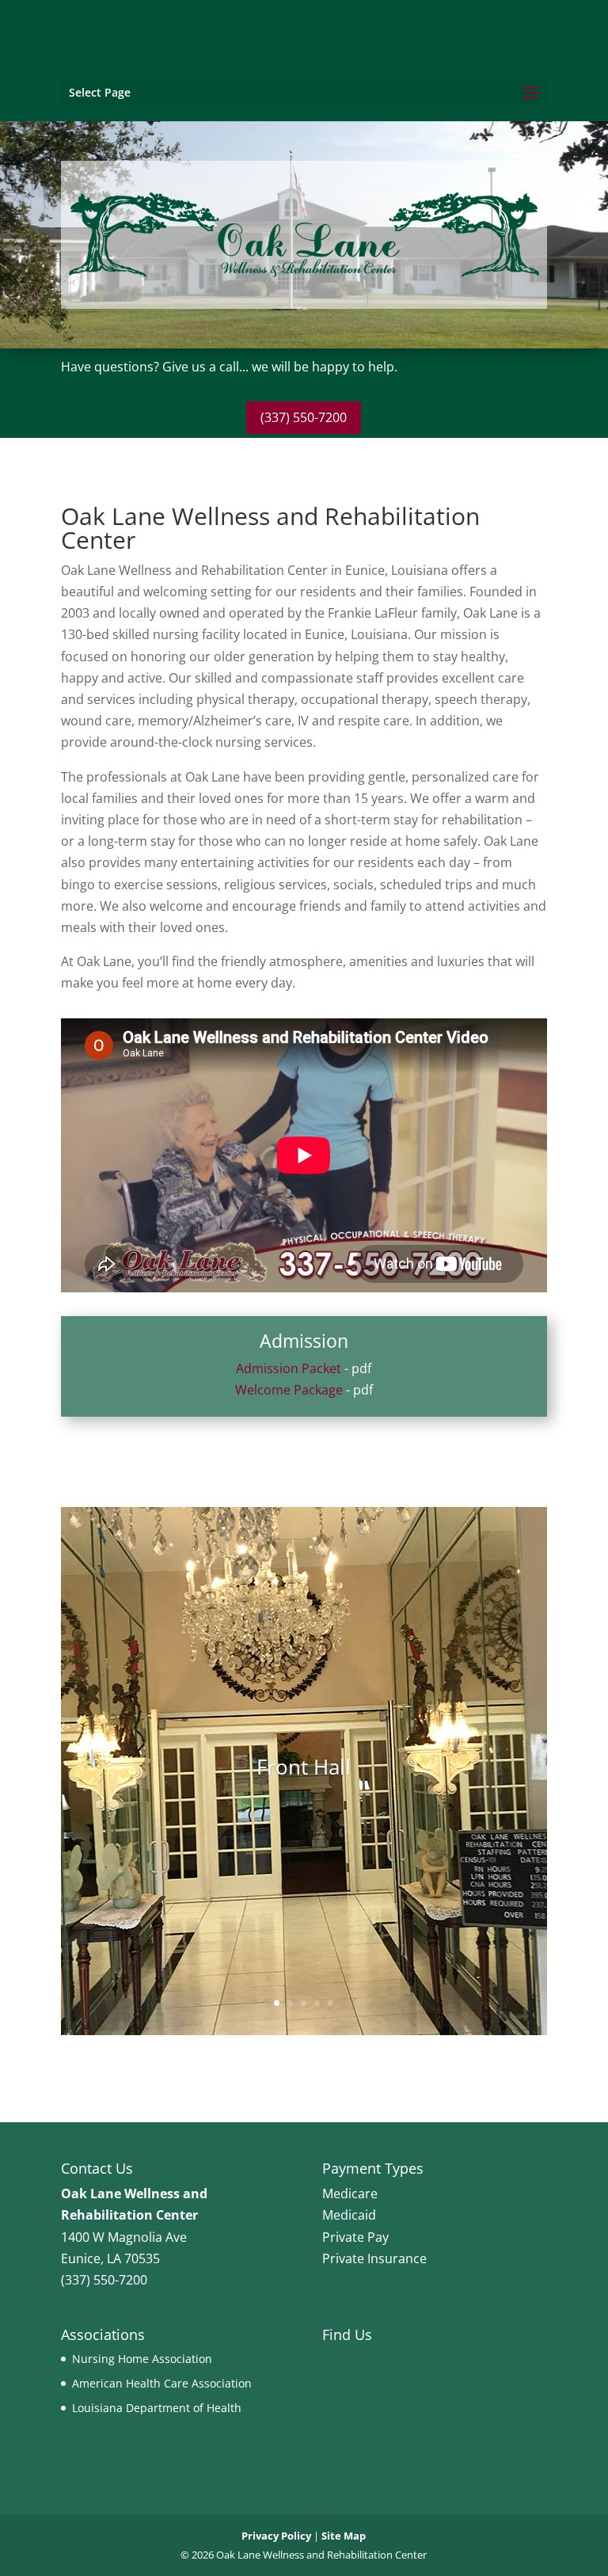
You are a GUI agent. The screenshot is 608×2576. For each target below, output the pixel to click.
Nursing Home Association (142, 2359)
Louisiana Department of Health (157, 2408)
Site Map (344, 2536)
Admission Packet (289, 1368)
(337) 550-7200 (304, 417)
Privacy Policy (276, 2536)
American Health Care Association (162, 2383)
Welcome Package (289, 1390)
